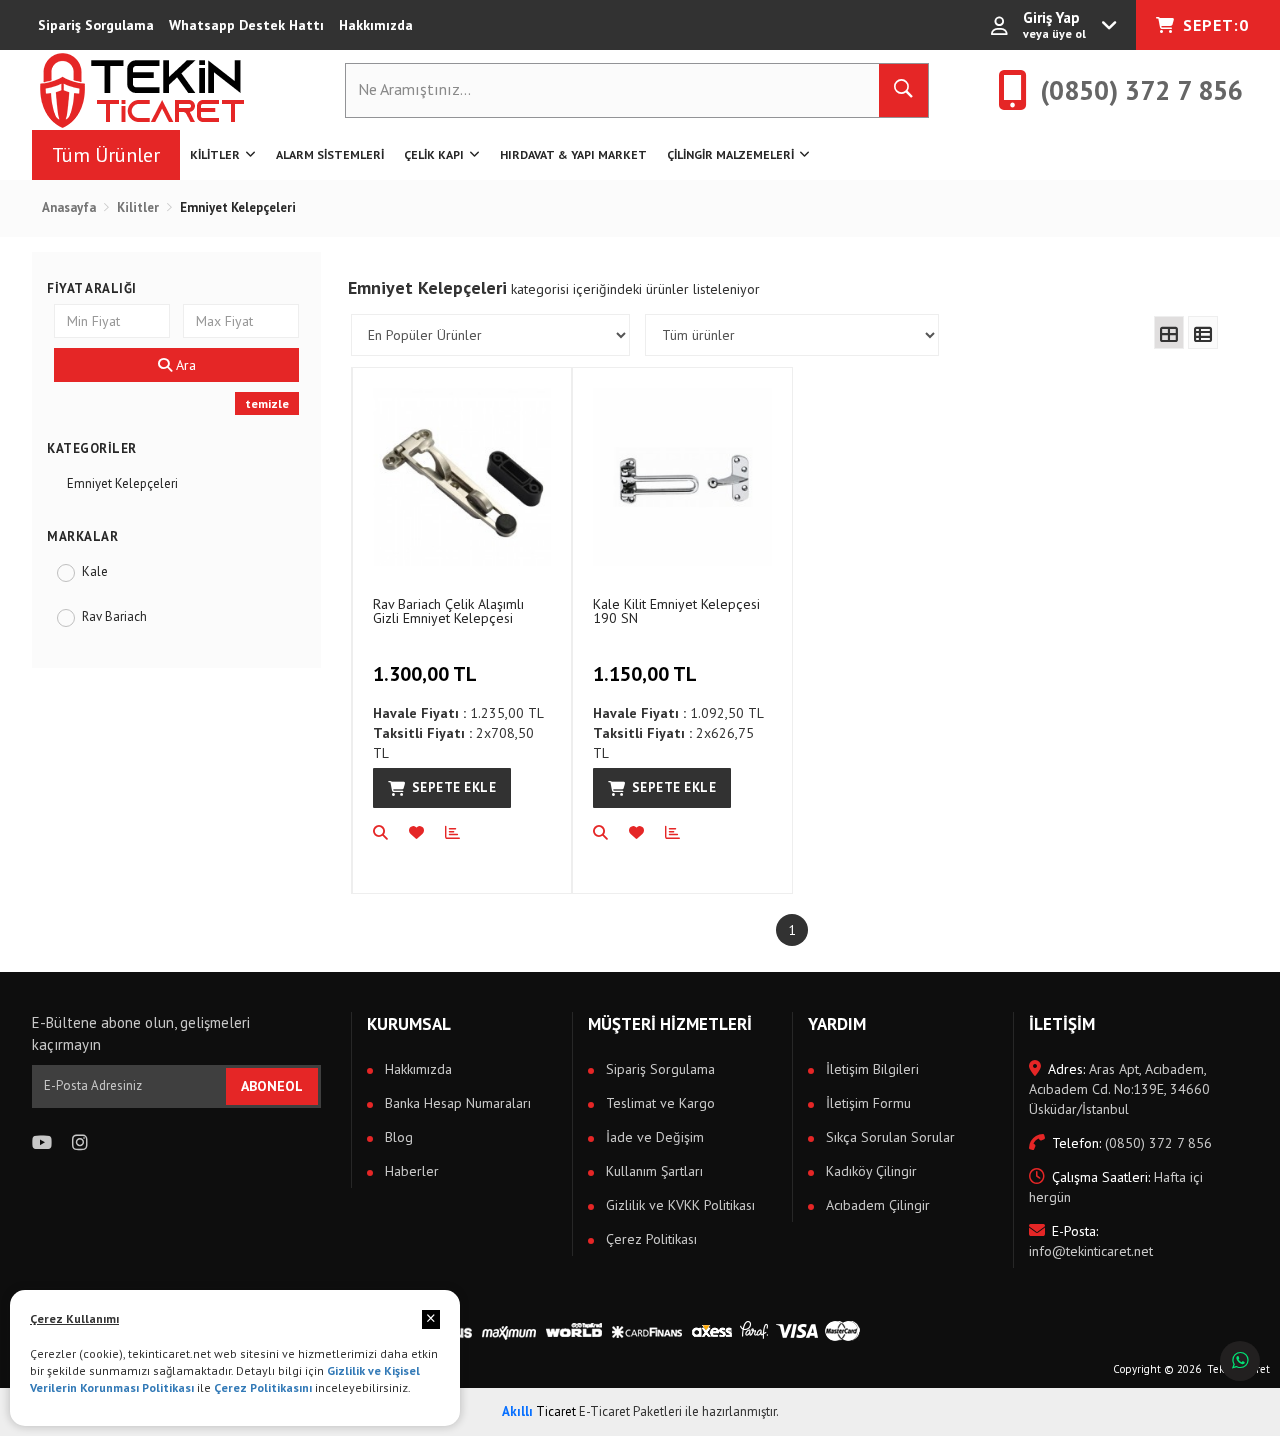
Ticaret (539, 1411)
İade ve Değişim (653, 1137)
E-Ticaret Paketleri (630, 1411)
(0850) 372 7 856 (1132, 1143)
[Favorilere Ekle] (427, 833)
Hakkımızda (376, 25)
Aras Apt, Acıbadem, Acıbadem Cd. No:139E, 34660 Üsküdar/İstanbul (1119, 1089)
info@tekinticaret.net (1091, 1241)
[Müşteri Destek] (1240, 1361)
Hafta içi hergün (1116, 1187)
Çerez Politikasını (263, 1387)
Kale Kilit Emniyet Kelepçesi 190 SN (676, 610)
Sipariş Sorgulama (96, 25)
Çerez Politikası (649, 1239)
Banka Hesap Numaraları (456, 1103)
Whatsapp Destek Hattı (246, 25)
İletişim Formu (866, 1103)
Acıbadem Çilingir (876, 1205)
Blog (397, 1137)
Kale (95, 571)
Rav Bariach (114, 616)
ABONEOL (272, 1086)
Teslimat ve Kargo (658, 1103)
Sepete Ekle (454, 787)
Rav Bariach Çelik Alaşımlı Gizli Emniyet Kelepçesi (448, 610)
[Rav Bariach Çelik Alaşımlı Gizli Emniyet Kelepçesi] (462, 477)
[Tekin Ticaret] (158, 90)
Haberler (410, 1171)
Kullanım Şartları (652, 1171)
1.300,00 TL (425, 674)
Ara (184, 365)
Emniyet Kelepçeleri (122, 483)
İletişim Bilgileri (870, 1069)
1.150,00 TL (645, 674)
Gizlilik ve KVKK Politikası (678, 1205)
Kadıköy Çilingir (869, 1171)
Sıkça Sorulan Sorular (888, 1137)
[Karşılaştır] (463, 833)
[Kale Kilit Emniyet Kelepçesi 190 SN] (682, 477)
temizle (267, 403)
